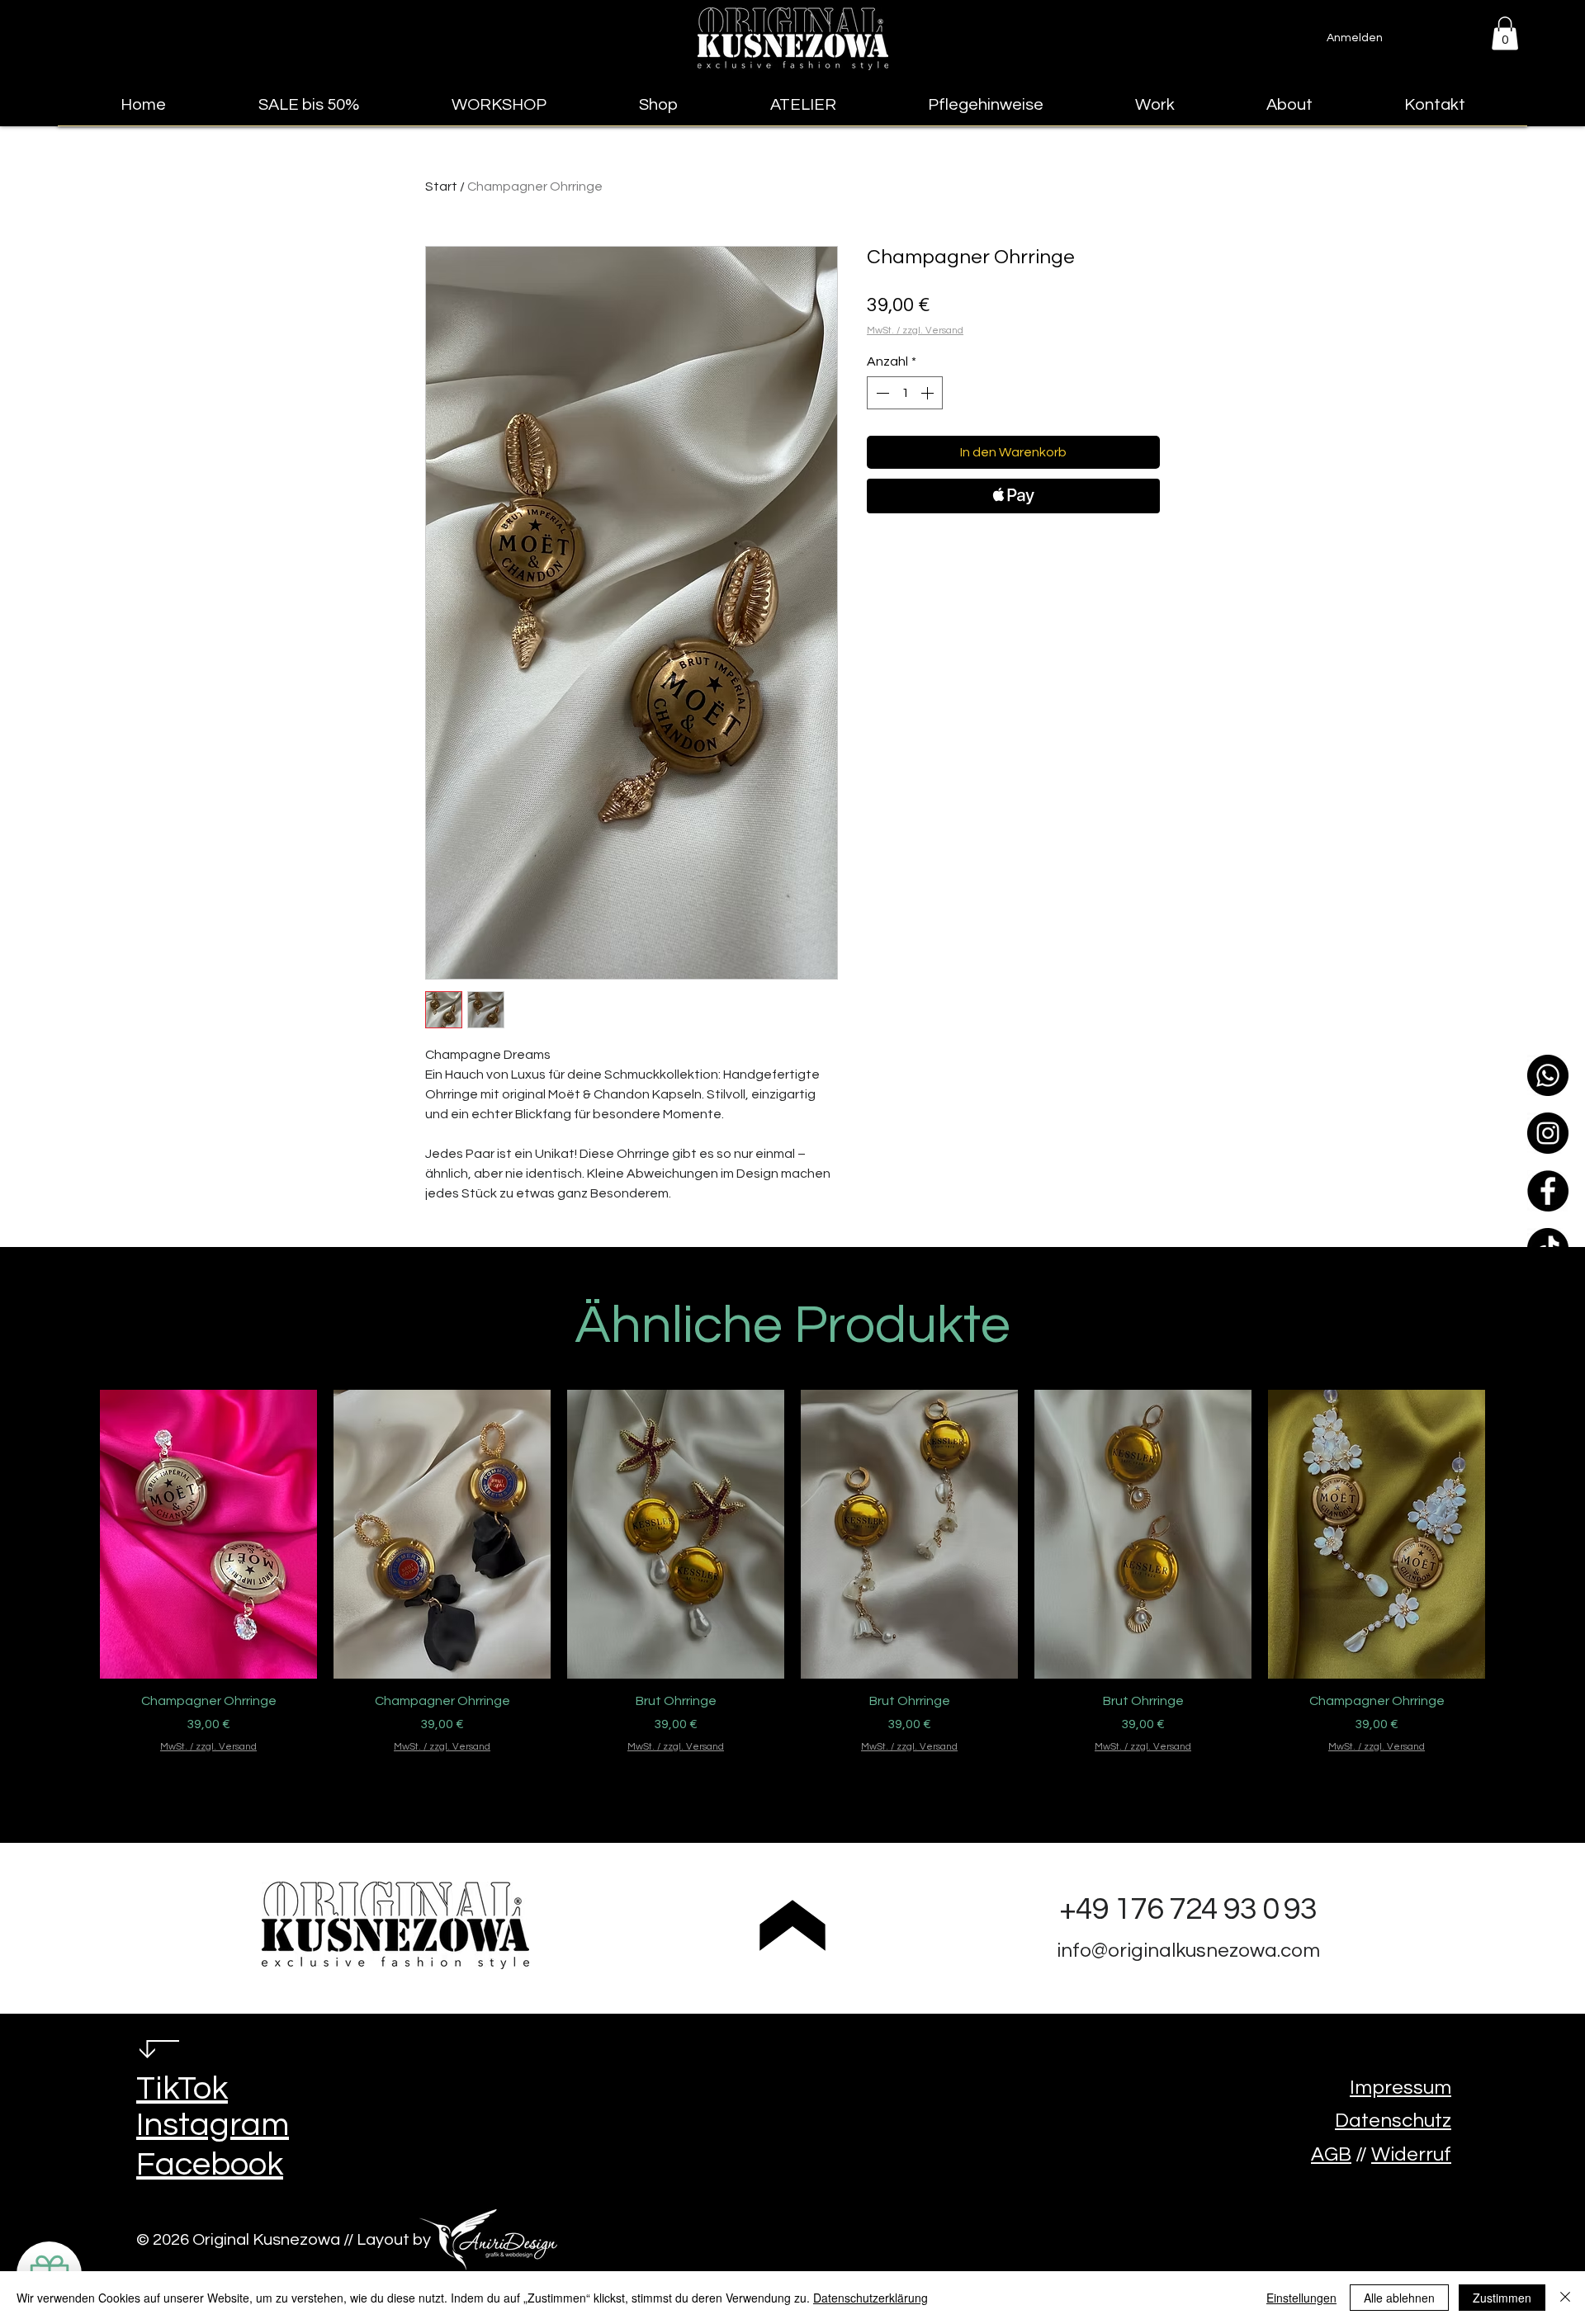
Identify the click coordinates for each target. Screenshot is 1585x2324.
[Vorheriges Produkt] (76, 1533)
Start (441, 187)
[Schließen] (1565, 2298)
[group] (792, 1594)
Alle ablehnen (1399, 2298)
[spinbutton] (905, 393)
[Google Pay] (1013, 541)
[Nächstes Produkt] (1509, 1533)
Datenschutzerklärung (871, 2298)
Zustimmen (1502, 2298)
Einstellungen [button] (1301, 2298)
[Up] (792, 1925)
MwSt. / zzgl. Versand (915, 331)
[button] (1505, 33)
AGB (1331, 2154)
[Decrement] (881, 393)
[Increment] (929, 393)
